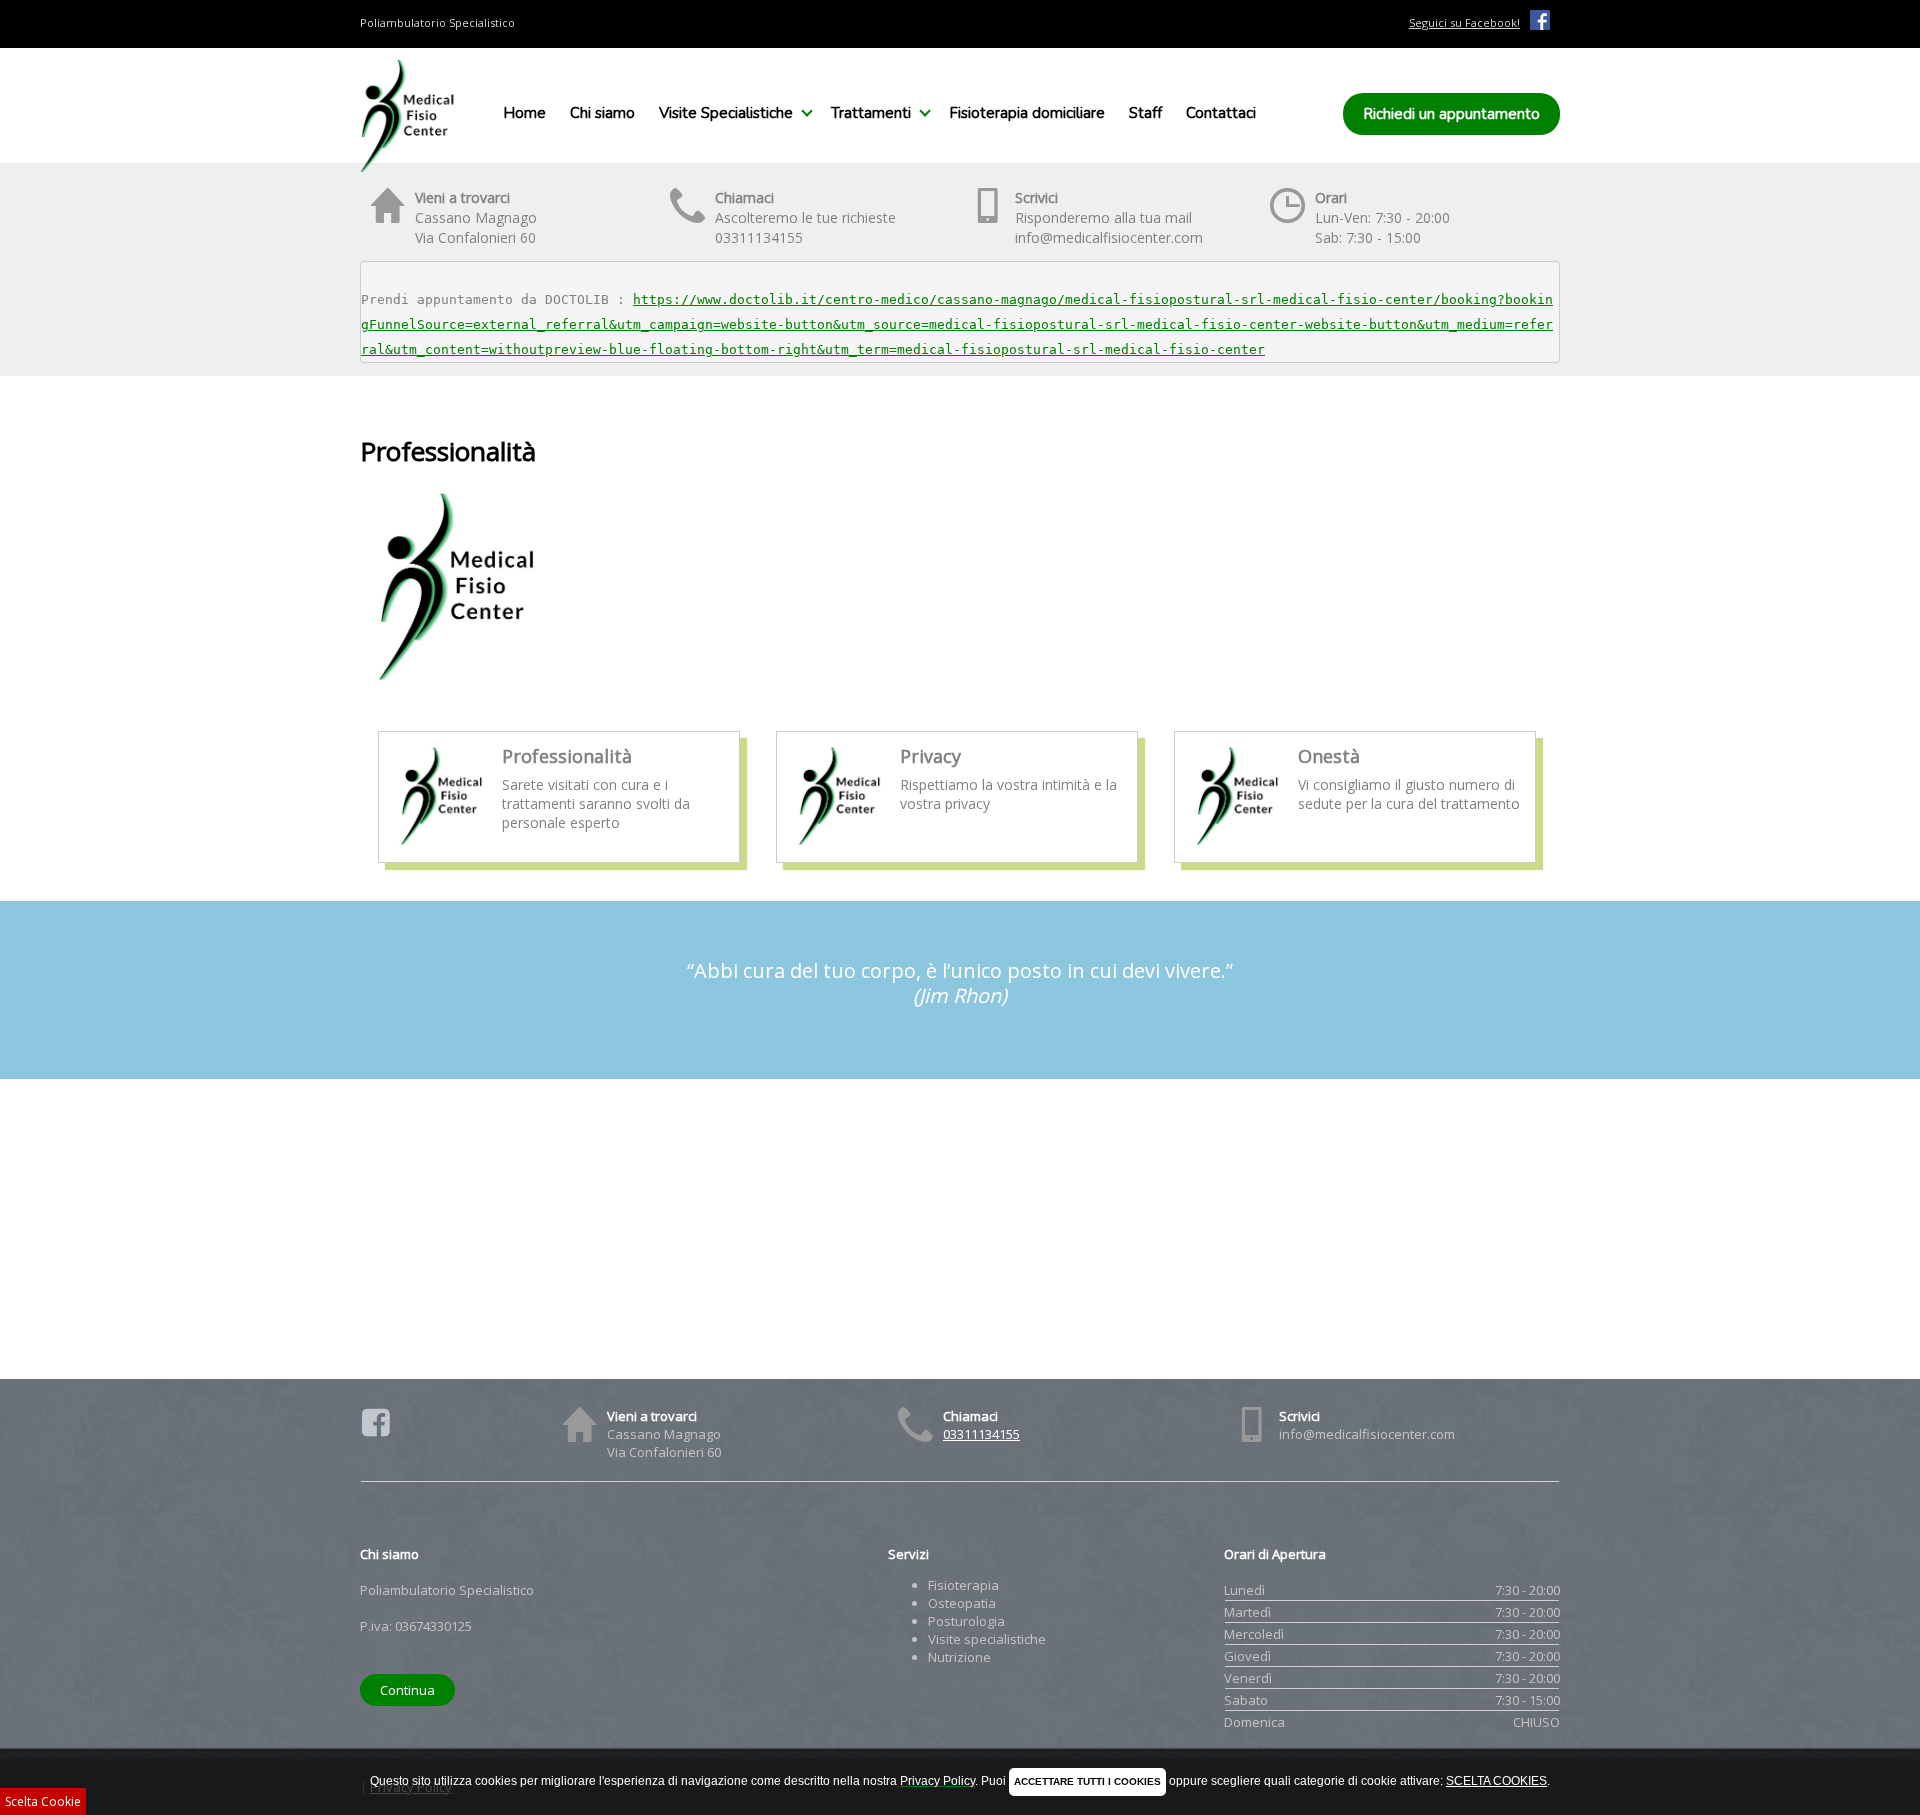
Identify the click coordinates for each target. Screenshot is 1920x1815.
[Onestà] (1237, 845)
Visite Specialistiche (726, 113)
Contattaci (1221, 113)
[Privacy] (839, 845)
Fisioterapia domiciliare (1027, 113)
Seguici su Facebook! (1464, 22)
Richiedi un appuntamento (1451, 114)
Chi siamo (602, 113)
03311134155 (981, 1434)
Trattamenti (871, 113)
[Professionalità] (441, 845)
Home (524, 113)
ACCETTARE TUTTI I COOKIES (1087, 1781)
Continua (407, 1690)
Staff (1145, 113)
